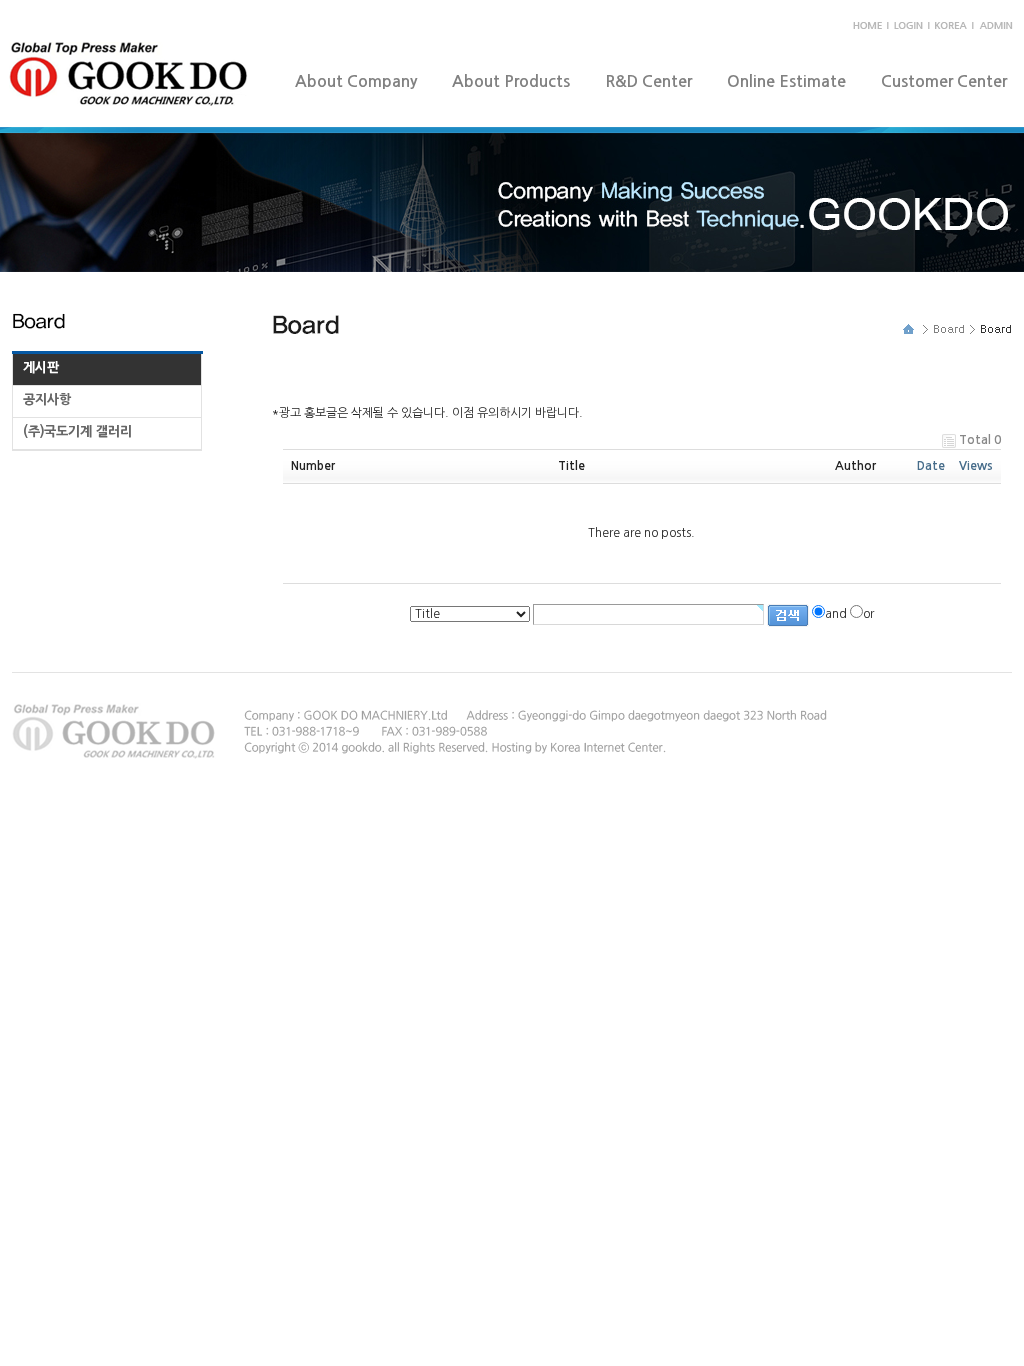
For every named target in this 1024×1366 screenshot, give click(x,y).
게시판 (41, 367)
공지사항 (47, 399)
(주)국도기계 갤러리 (77, 431)
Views (976, 466)
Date (931, 466)
